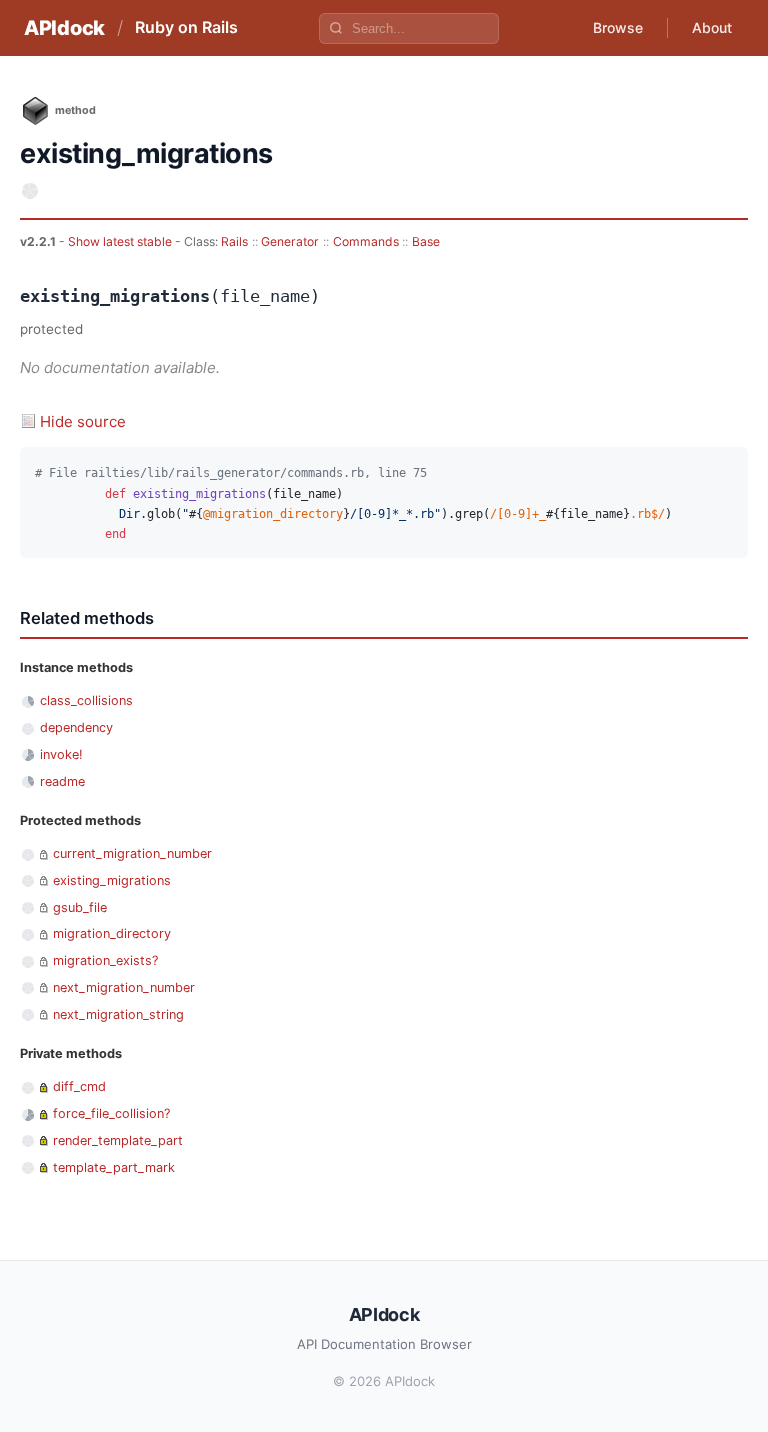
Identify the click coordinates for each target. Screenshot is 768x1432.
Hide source (83, 421)
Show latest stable (121, 241)
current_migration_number (132, 853)
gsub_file (80, 907)
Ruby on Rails (186, 27)
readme (62, 781)
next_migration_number (124, 987)
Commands (366, 241)
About (712, 27)
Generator (290, 241)
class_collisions (86, 700)
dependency (76, 727)
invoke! (61, 754)
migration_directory (112, 933)
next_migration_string (118, 1014)
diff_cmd (79, 1086)
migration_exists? (105, 960)
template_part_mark (114, 1167)
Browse (618, 27)
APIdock (64, 28)
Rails (234, 241)
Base (426, 241)
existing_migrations (112, 880)
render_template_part (118, 1140)
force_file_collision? (111, 1113)
